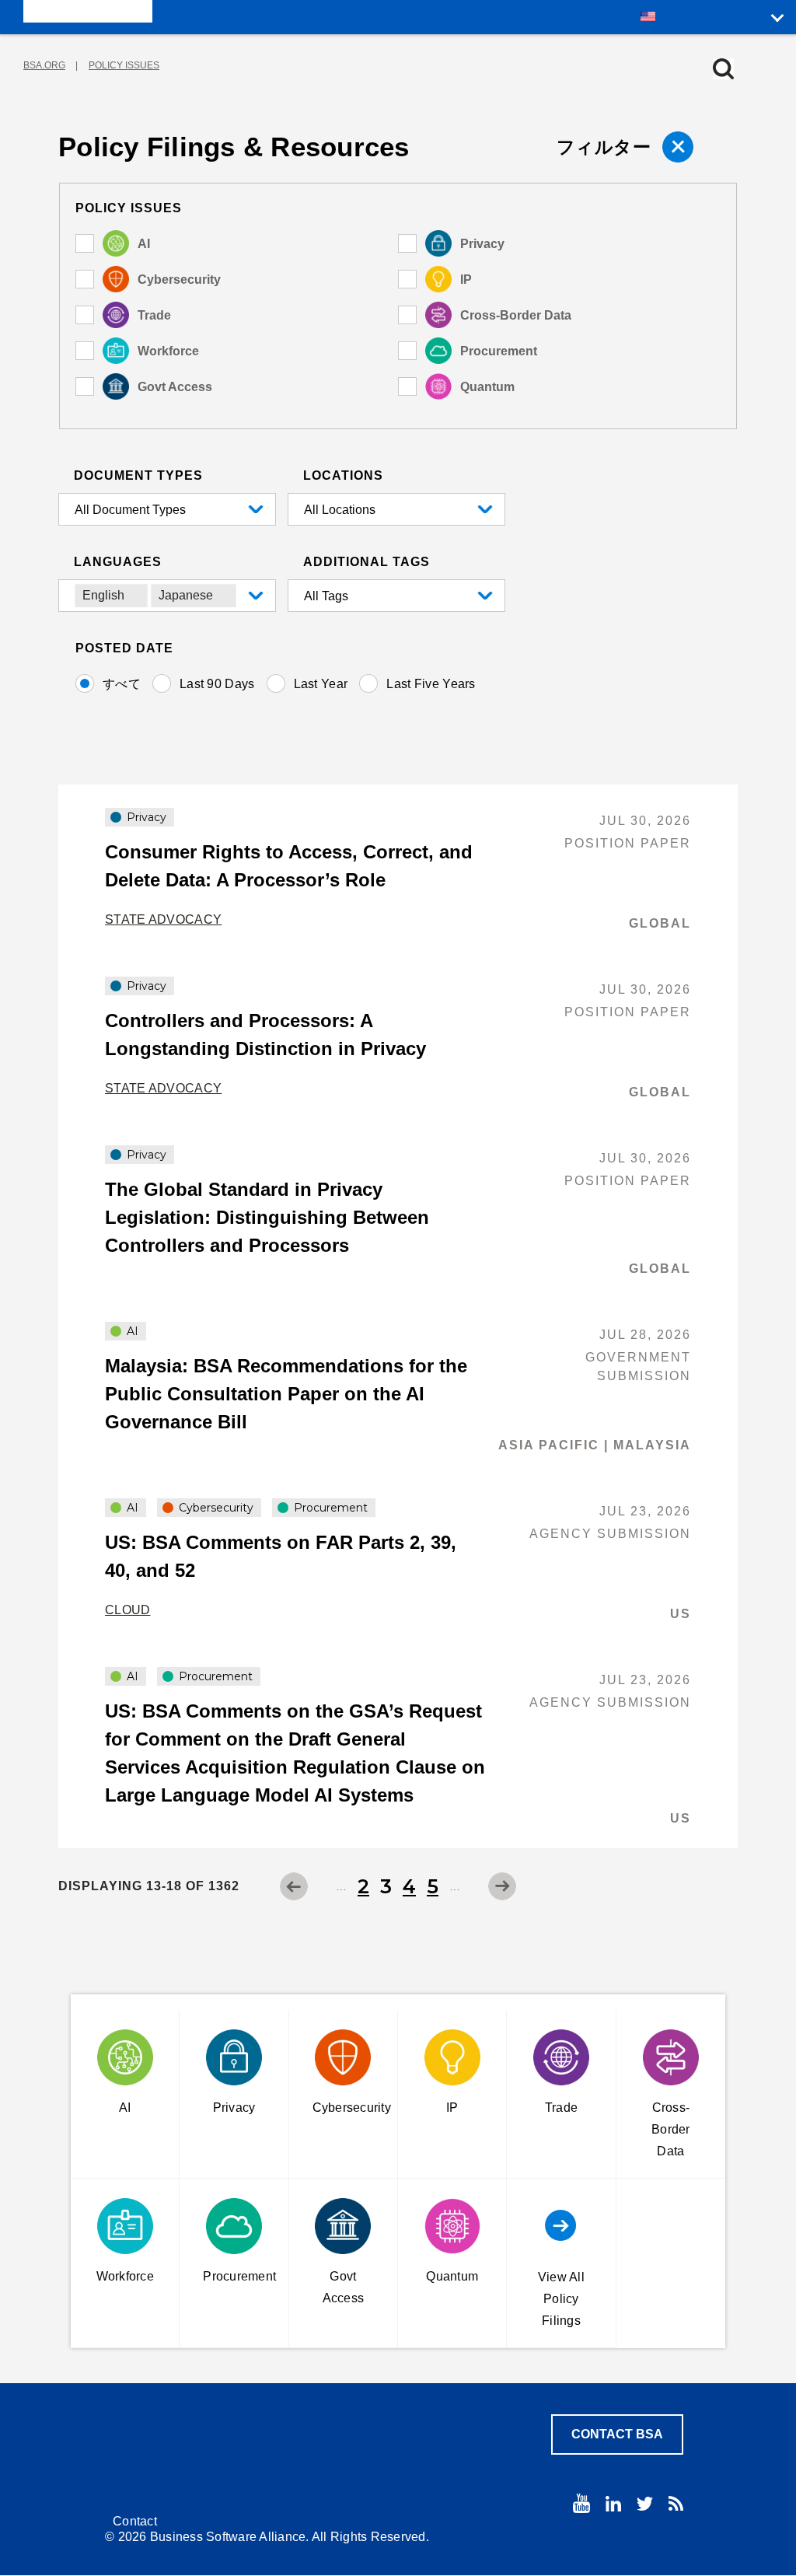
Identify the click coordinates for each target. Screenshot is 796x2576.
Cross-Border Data (516, 315)
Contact (135, 2521)
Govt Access (175, 387)
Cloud (128, 1610)
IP (466, 280)
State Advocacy (163, 919)
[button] (723, 69)
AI (144, 244)
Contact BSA (617, 2434)
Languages (118, 562)
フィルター (604, 147)
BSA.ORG (44, 65)
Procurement (499, 351)
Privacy (482, 244)
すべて (122, 684)
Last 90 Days (217, 684)
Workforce (168, 351)
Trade (154, 315)
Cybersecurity (179, 280)
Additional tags (367, 562)
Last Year (321, 684)
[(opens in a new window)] (581, 2503)
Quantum (487, 387)
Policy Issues (124, 65)
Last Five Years (431, 684)
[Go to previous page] (294, 1886)
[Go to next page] (502, 1886)
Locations (343, 475)
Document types (138, 475)
